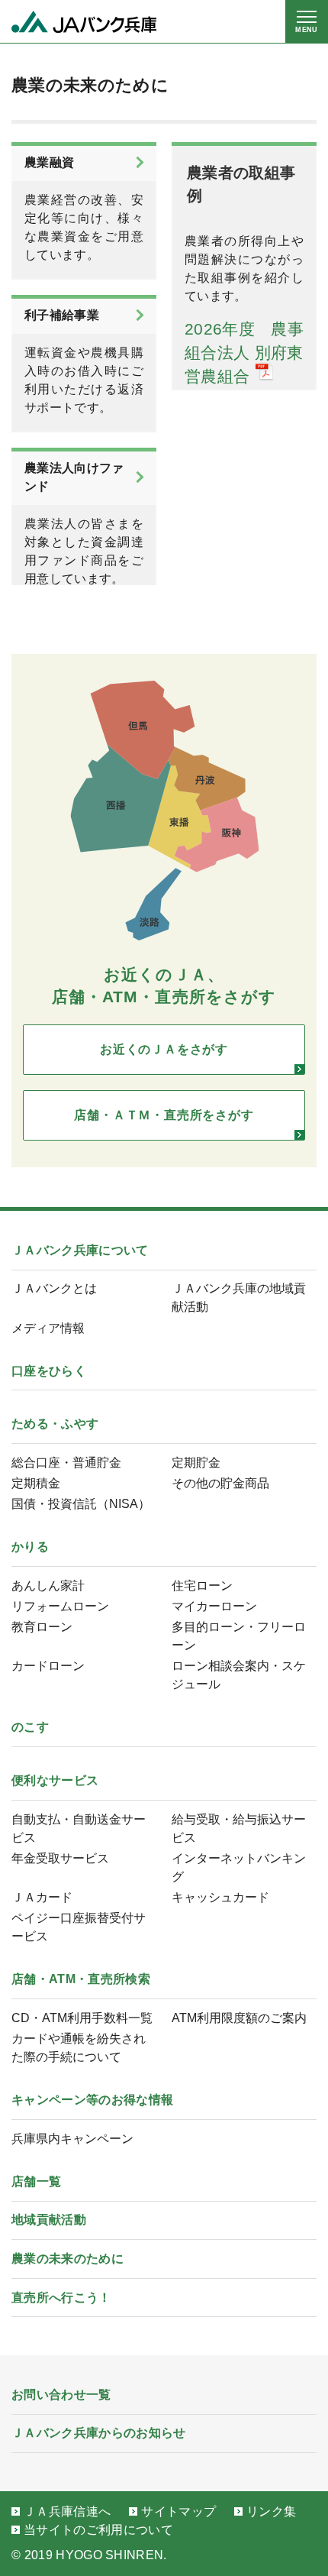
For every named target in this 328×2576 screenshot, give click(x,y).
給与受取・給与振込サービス (239, 1828)
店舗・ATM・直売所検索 (81, 1979)
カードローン (48, 1666)
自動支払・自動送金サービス (79, 1828)
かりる (30, 1547)
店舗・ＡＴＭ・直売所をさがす (164, 1115)
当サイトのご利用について (98, 2530)
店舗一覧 (36, 2181)
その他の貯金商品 (220, 1483)
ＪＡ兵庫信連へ (67, 2511)
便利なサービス (55, 1780)
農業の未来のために (68, 2259)
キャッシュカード (220, 1897)
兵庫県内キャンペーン (72, 2139)
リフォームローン (60, 1606)
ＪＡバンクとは (54, 1288)
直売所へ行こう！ (61, 2298)
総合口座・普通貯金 (66, 1463)
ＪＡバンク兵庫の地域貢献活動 (239, 1298)
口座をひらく (49, 1371)
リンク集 (271, 2511)
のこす (30, 1727)
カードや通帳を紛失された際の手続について (79, 2048)
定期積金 (36, 1483)
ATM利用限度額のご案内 (239, 2018)
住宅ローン (202, 1586)
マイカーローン (214, 1606)
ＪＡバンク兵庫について (80, 1250)
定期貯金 (196, 1463)
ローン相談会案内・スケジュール (239, 1675)
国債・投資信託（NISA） (81, 1504)
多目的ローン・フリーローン (239, 1636)
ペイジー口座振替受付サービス (79, 1927)
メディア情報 (48, 1328)
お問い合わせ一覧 (61, 2395)
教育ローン (42, 1627)
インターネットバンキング (239, 1867)
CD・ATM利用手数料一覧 (82, 2018)
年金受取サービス (60, 1858)
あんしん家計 (48, 1586)
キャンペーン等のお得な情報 (92, 2100)
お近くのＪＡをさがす (164, 1049)
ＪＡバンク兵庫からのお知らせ (98, 2433)
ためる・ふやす (55, 1424)
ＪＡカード (42, 1897)
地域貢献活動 (49, 2220)
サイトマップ (178, 2511)
